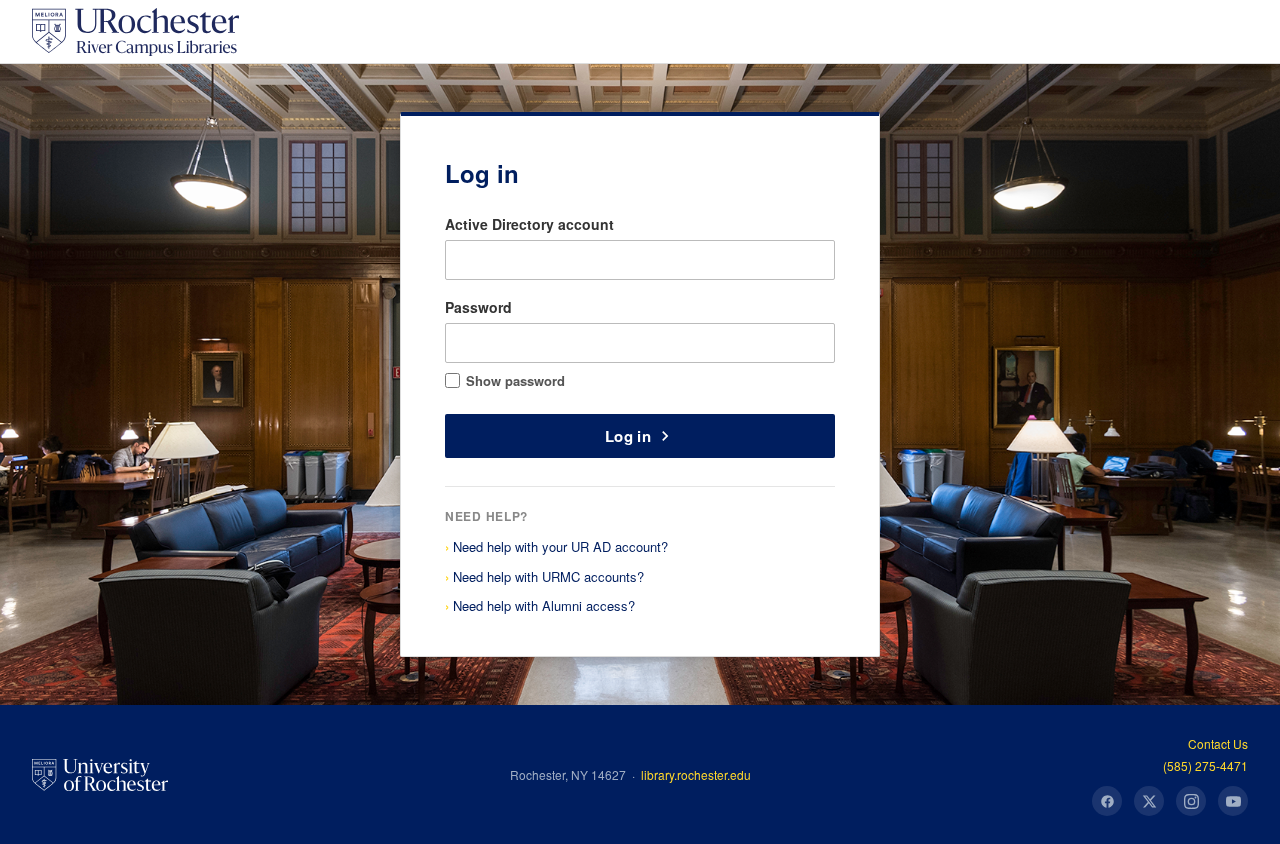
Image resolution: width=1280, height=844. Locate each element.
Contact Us (1218, 743)
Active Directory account (529, 224)
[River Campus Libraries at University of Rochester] (135, 32)
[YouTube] (1233, 801)
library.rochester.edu (696, 774)
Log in (628, 436)
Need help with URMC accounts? (548, 576)
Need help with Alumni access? (544, 605)
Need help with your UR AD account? (560, 546)
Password (478, 307)
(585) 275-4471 (1205, 765)
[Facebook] (1107, 801)
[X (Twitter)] (1149, 801)
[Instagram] (1191, 801)
